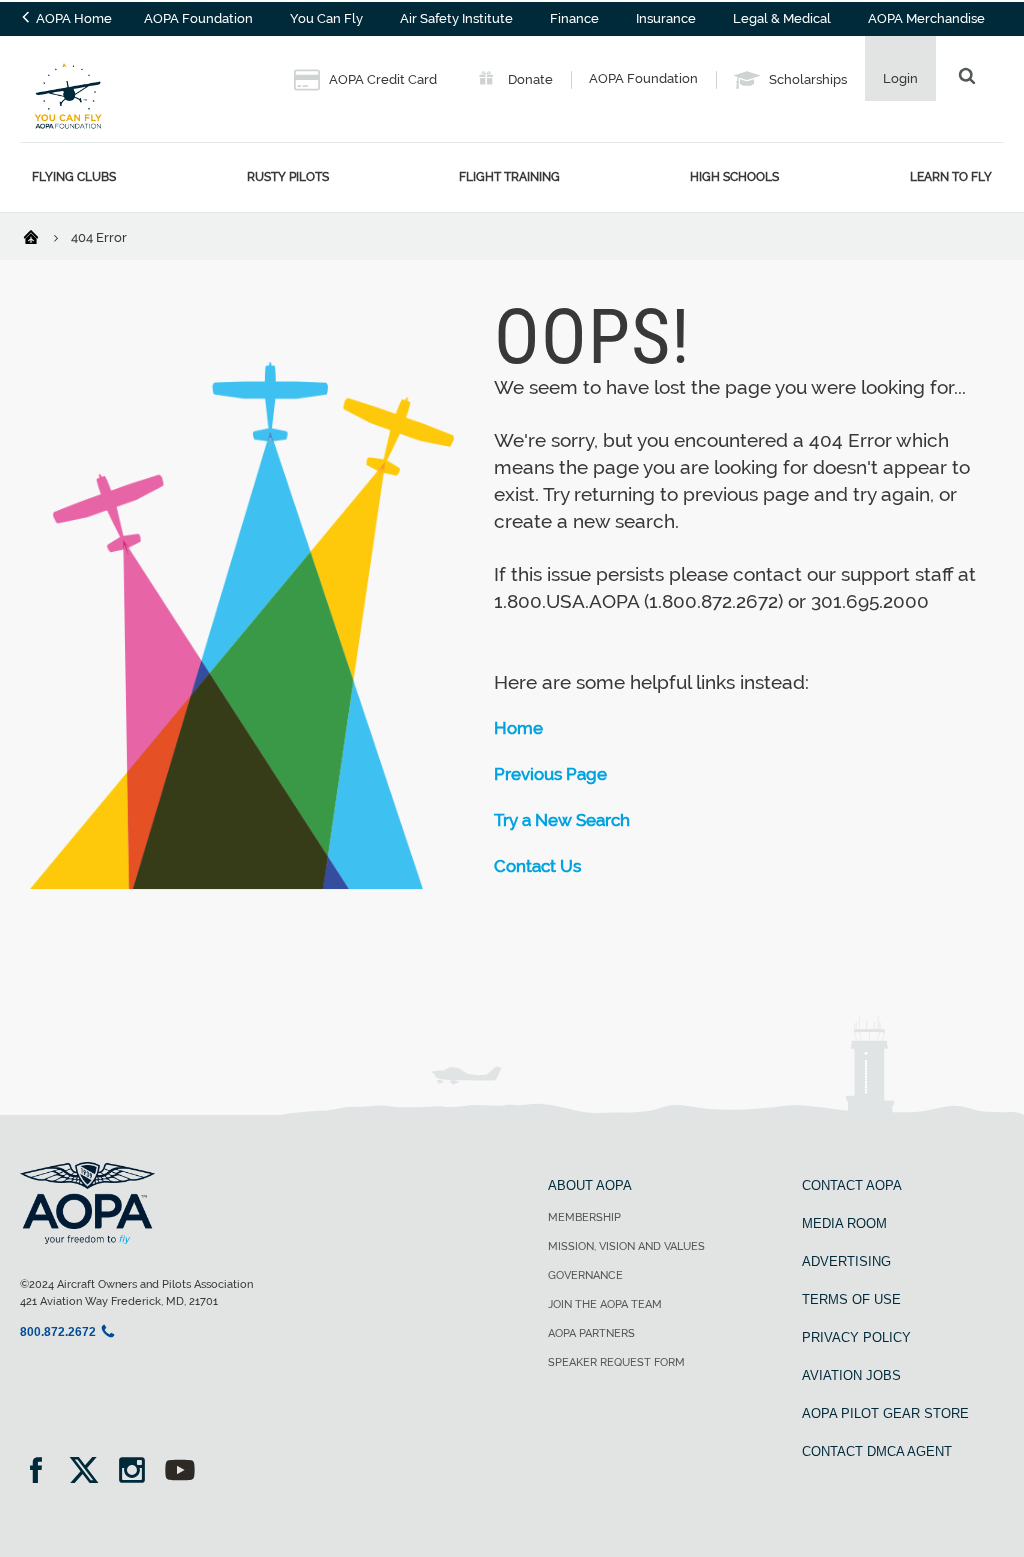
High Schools (734, 176)
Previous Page (550, 774)
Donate (529, 79)
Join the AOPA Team (605, 1304)
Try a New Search (562, 820)
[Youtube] (180, 1472)
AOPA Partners (591, 1333)
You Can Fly (326, 18)
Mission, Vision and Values (626, 1246)
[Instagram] (138, 1472)
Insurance (666, 18)
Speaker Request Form (616, 1362)
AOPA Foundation (198, 18)
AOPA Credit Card (381, 79)
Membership (584, 1217)
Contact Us (537, 866)
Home (518, 728)
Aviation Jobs (851, 1375)
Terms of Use (851, 1299)
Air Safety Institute (456, 18)
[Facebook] (42, 1472)
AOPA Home (72, 18)
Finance (574, 18)
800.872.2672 (58, 1332)
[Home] (43, 236)
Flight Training (509, 176)
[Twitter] (90, 1472)
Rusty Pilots (288, 176)
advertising (846, 1261)
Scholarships (806, 79)
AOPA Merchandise (926, 18)
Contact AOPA (852, 1185)
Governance (585, 1275)
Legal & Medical (782, 18)
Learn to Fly (951, 176)
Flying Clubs (74, 176)
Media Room (844, 1223)
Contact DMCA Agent (877, 1451)
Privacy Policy (856, 1337)
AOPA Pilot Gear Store (885, 1413)
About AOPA (590, 1185)
